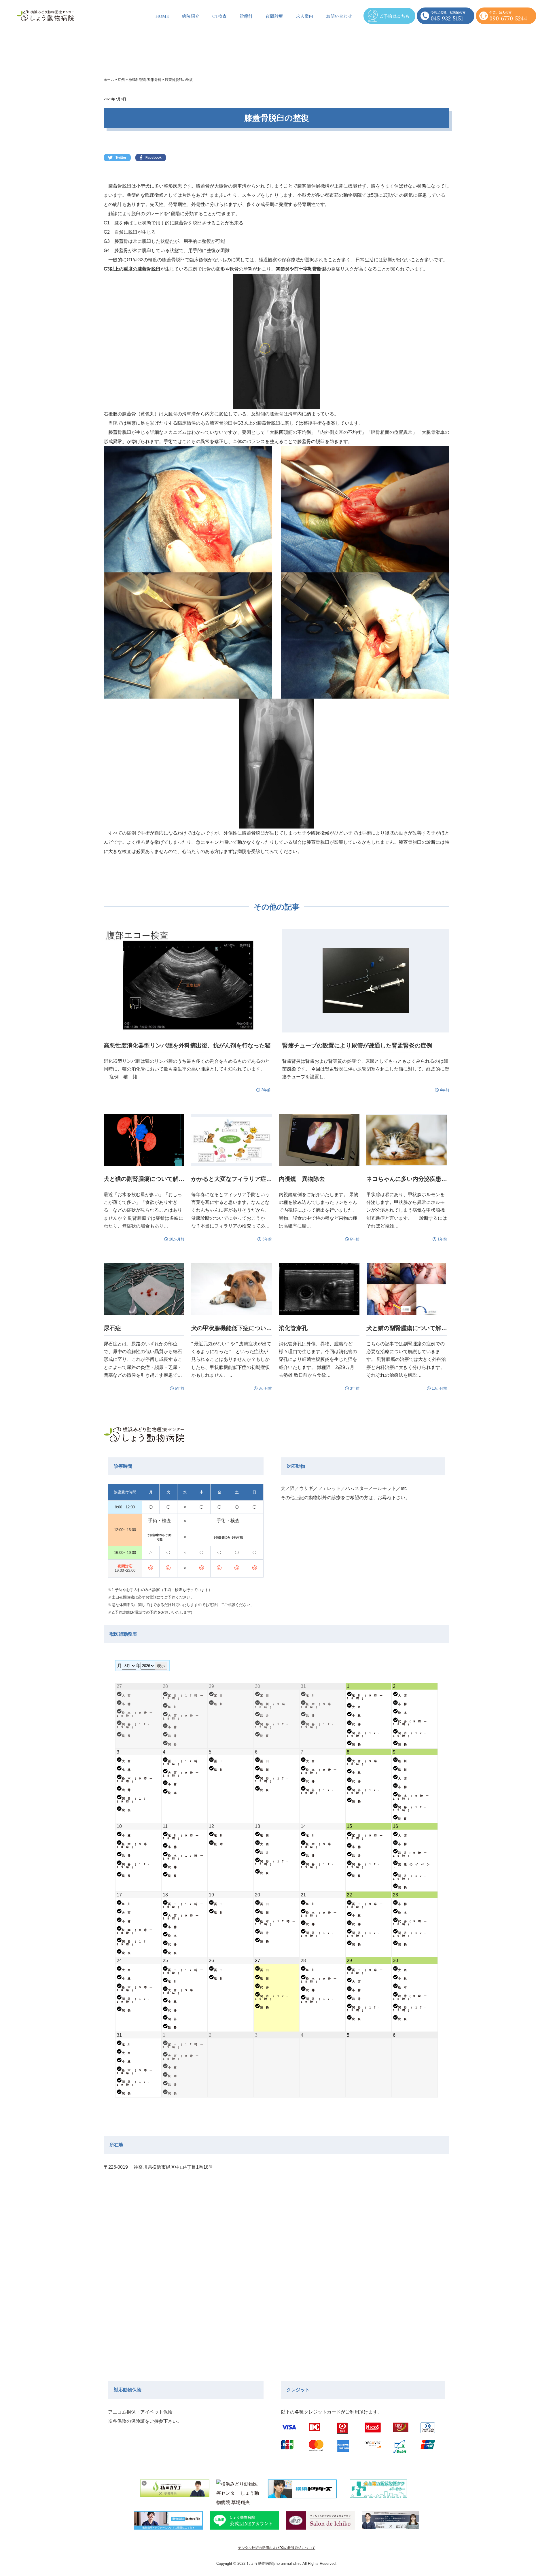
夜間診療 (274, 16)
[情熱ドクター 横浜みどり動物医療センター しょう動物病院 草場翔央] (239, 2491)
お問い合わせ (339, 16)
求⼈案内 (304, 16)
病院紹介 (191, 16)
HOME (162, 16)
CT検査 (219, 16)
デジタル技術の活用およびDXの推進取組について (277, 2548)
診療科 (246, 16)
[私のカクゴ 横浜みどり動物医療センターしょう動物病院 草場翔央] (175, 2491)
